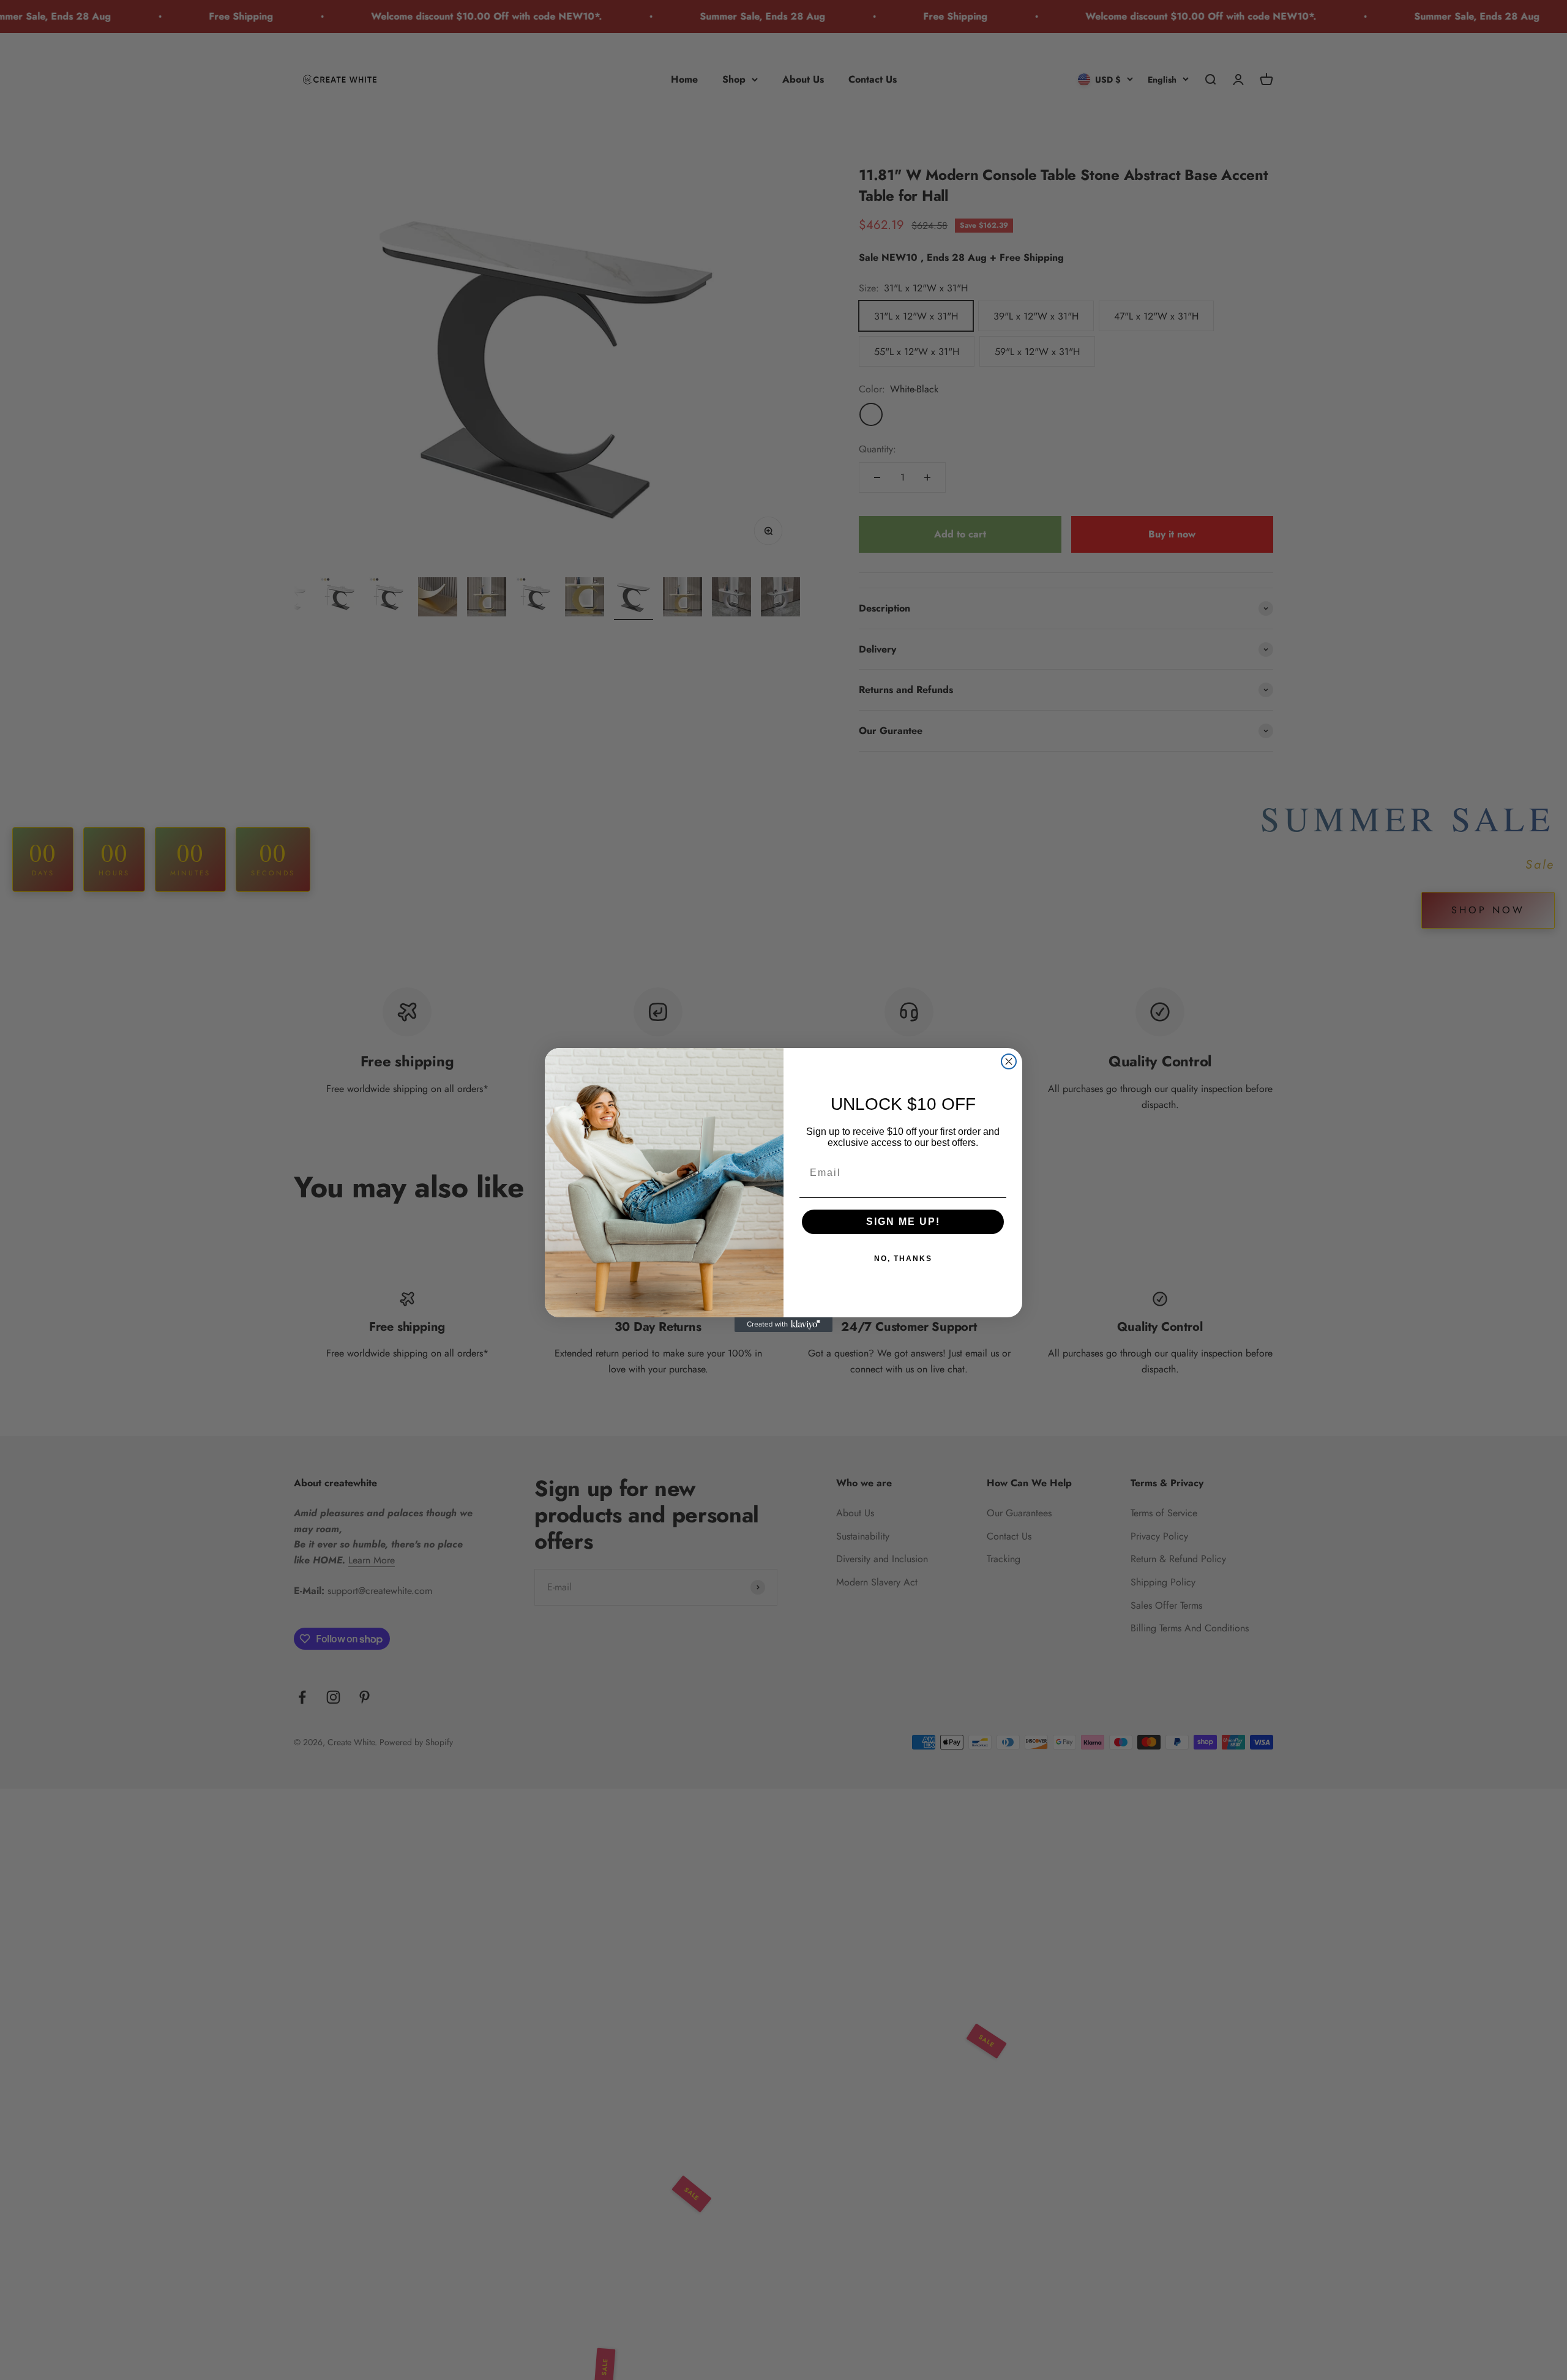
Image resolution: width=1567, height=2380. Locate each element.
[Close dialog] (1009, 1061)
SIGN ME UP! (903, 1222)
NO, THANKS (903, 1259)
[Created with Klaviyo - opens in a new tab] (783, 1325)
